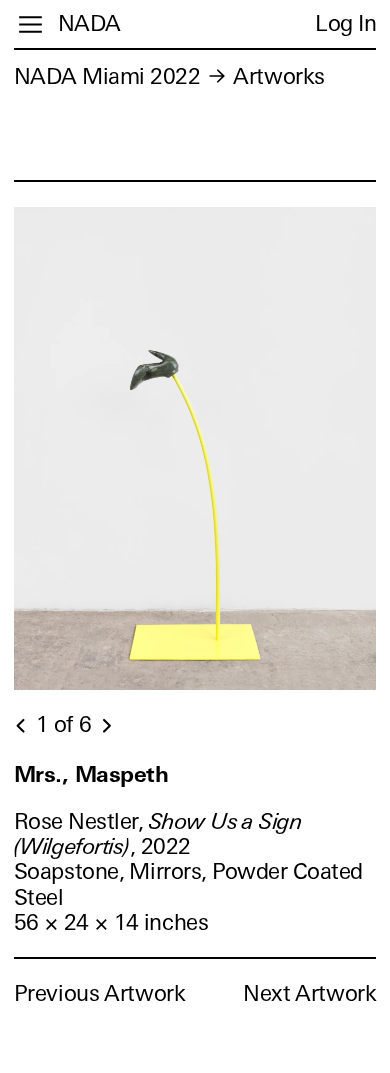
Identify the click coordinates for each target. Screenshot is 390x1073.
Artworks (278, 76)
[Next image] (106, 726)
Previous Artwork (100, 993)
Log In (345, 23)
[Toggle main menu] (30, 24)
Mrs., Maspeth (91, 774)
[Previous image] (22, 726)
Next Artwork (309, 993)
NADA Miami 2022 (107, 76)
